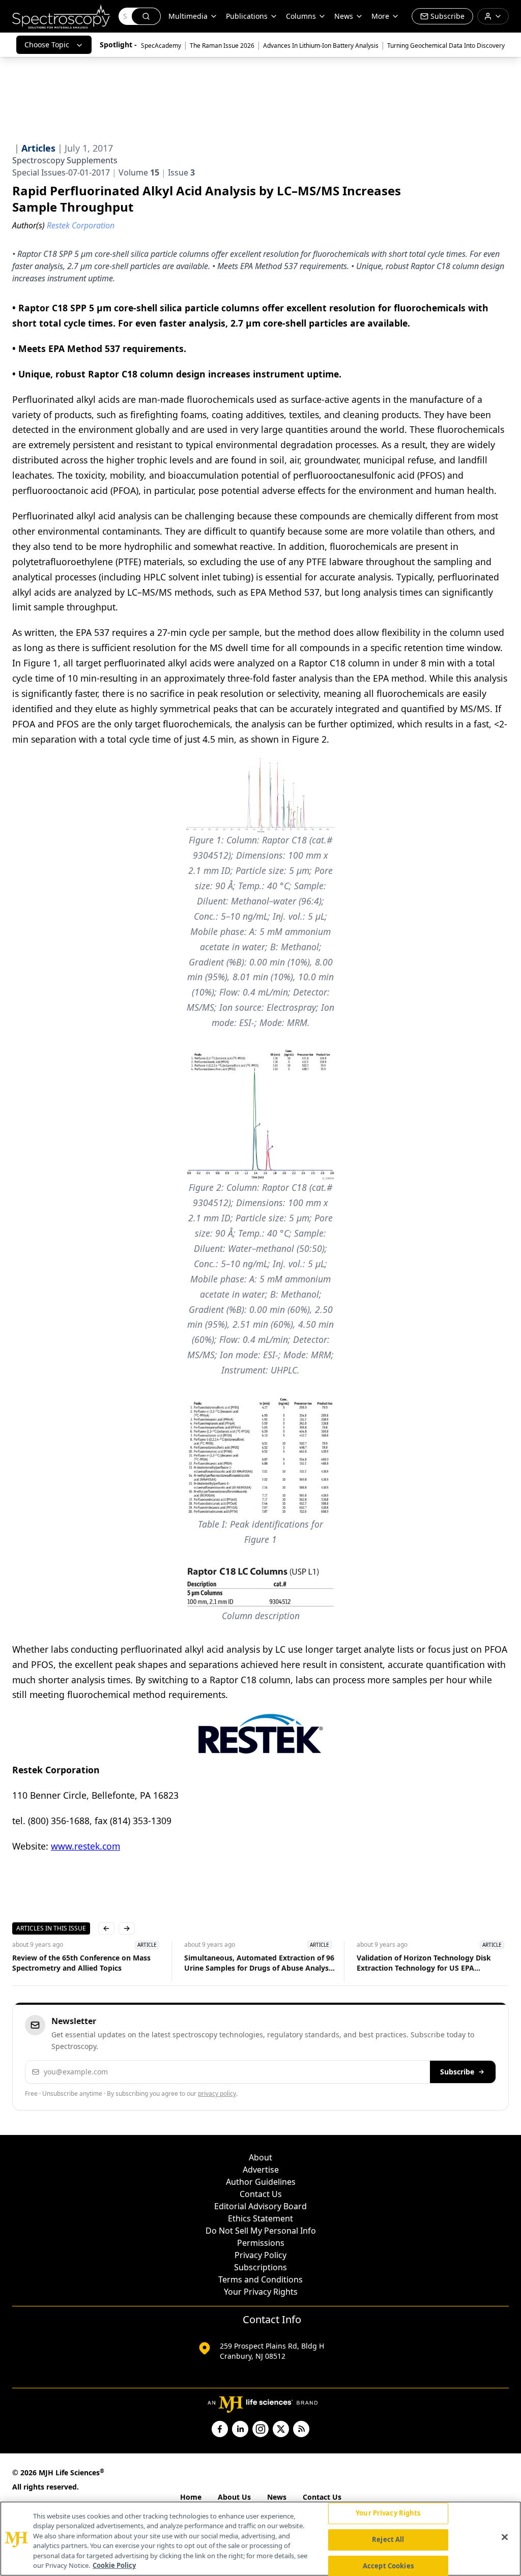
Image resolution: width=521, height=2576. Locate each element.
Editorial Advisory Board (260, 2206)
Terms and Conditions (260, 2279)
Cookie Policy (114, 2565)
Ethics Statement (260, 2218)
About (260, 2157)
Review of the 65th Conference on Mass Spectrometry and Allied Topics (81, 1963)
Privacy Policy (260, 2255)
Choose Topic (47, 45)
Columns (301, 16)
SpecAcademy (161, 46)
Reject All (388, 2539)
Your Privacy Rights (261, 2292)
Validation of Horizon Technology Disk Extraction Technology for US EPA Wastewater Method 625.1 (424, 1963)
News (277, 2497)
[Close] (505, 2537)
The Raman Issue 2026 (222, 46)
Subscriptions (260, 2267)
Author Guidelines (261, 2182)
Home (191, 2497)
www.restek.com (85, 1846)
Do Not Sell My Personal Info (261, 2231)
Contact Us (261, 2194)
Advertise (261, 2170)
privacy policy (217, 2094)
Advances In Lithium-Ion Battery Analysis (321, 46)
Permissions (261, 2243)
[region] (260, 2539)
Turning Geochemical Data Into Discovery (446, 46)
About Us (234, 2497)
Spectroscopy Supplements (65, 160)
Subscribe (457, 2072)
